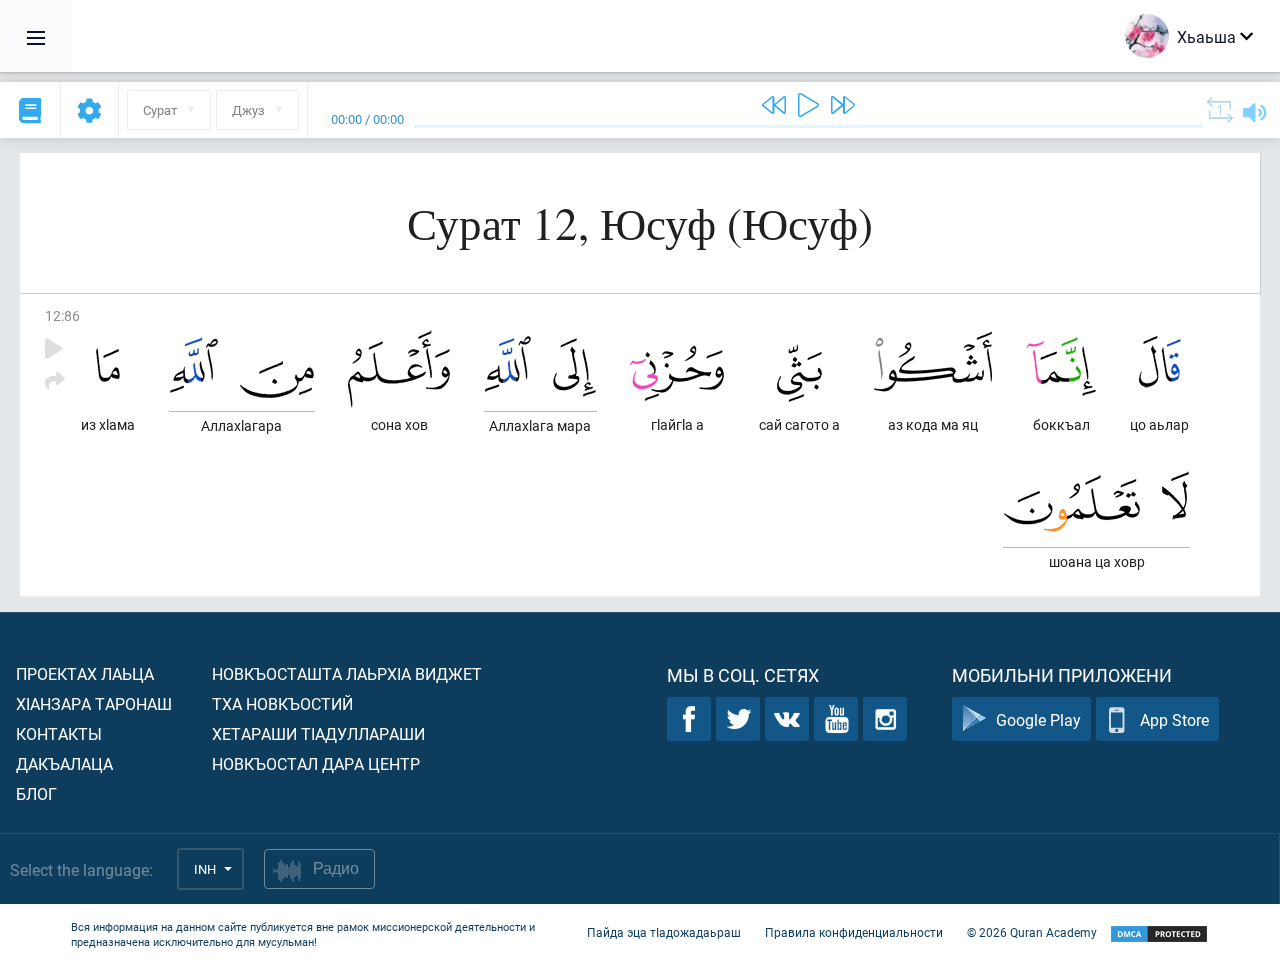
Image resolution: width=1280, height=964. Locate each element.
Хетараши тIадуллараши (318, 733)
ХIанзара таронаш (94, 703)
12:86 (62, 315)
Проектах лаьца (85, 673)
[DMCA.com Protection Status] (1159, 934)
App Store (1174, 719)
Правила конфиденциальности (854, 932)
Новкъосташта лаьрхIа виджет (347, 673)
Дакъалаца (64, 763)
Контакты (59, 733)
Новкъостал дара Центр (316, 763)
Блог (36, 793)
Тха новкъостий (282, 703)
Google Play (1038, 719)
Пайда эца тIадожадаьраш (664, 932)
